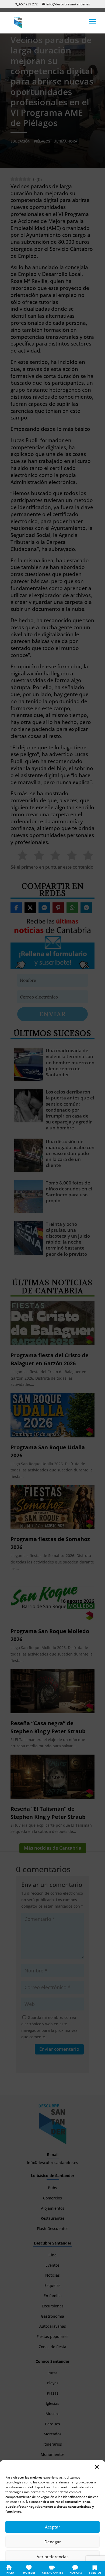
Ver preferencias (53, 2557)
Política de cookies (26, 2569)
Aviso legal (85, 2569)
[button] (97, 2467)
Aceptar (52, 2527)
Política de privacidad (59, 2569)
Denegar (53, 2542)
